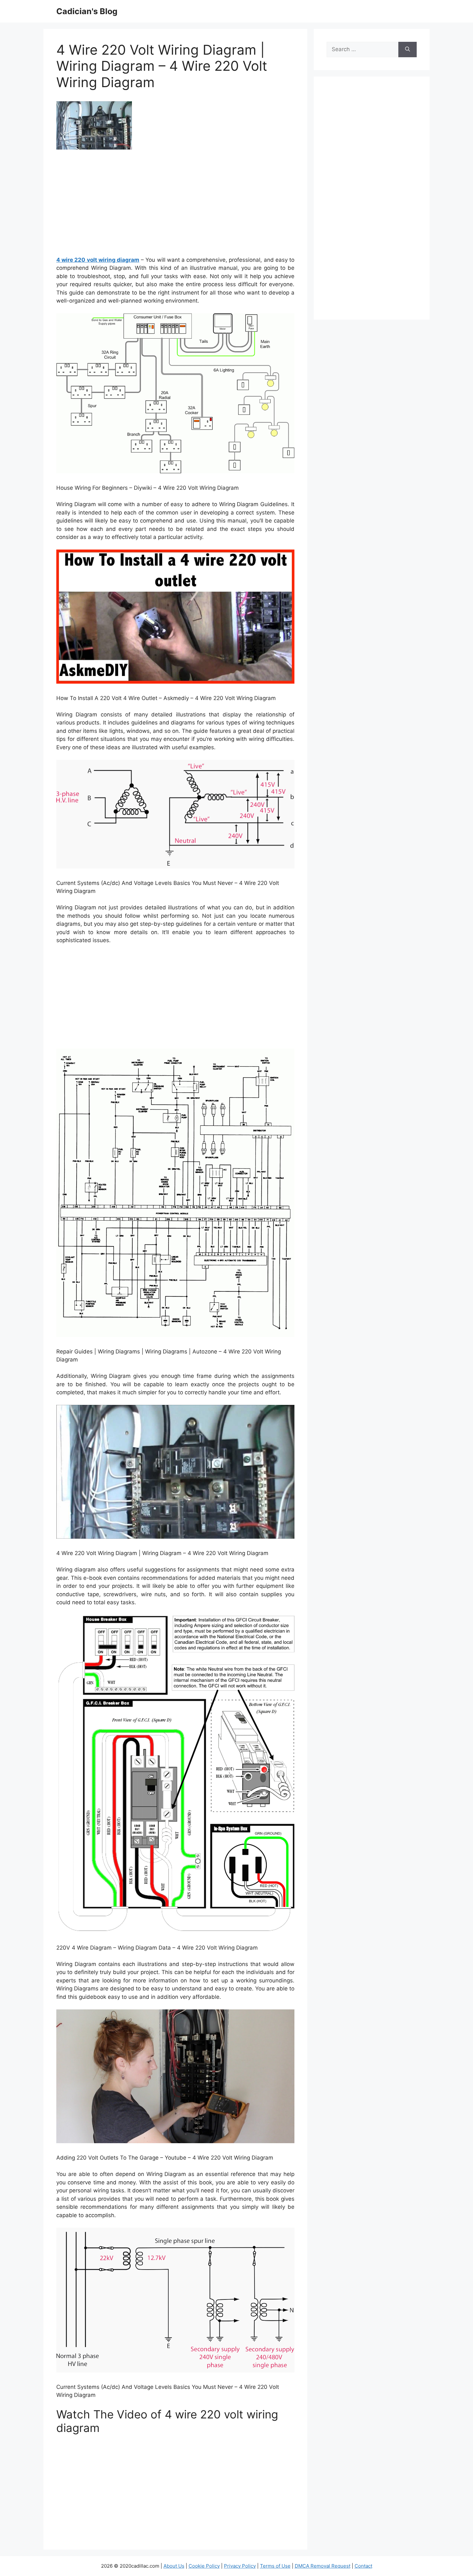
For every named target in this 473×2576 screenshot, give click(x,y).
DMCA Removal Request (323, 2566)
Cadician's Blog (87, 11)
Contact (363, 2566)
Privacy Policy (240, 2566)
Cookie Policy (204, 2566)
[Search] (408, 50)
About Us (174, 2566)
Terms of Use (275, 2566)
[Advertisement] (175, 205)
